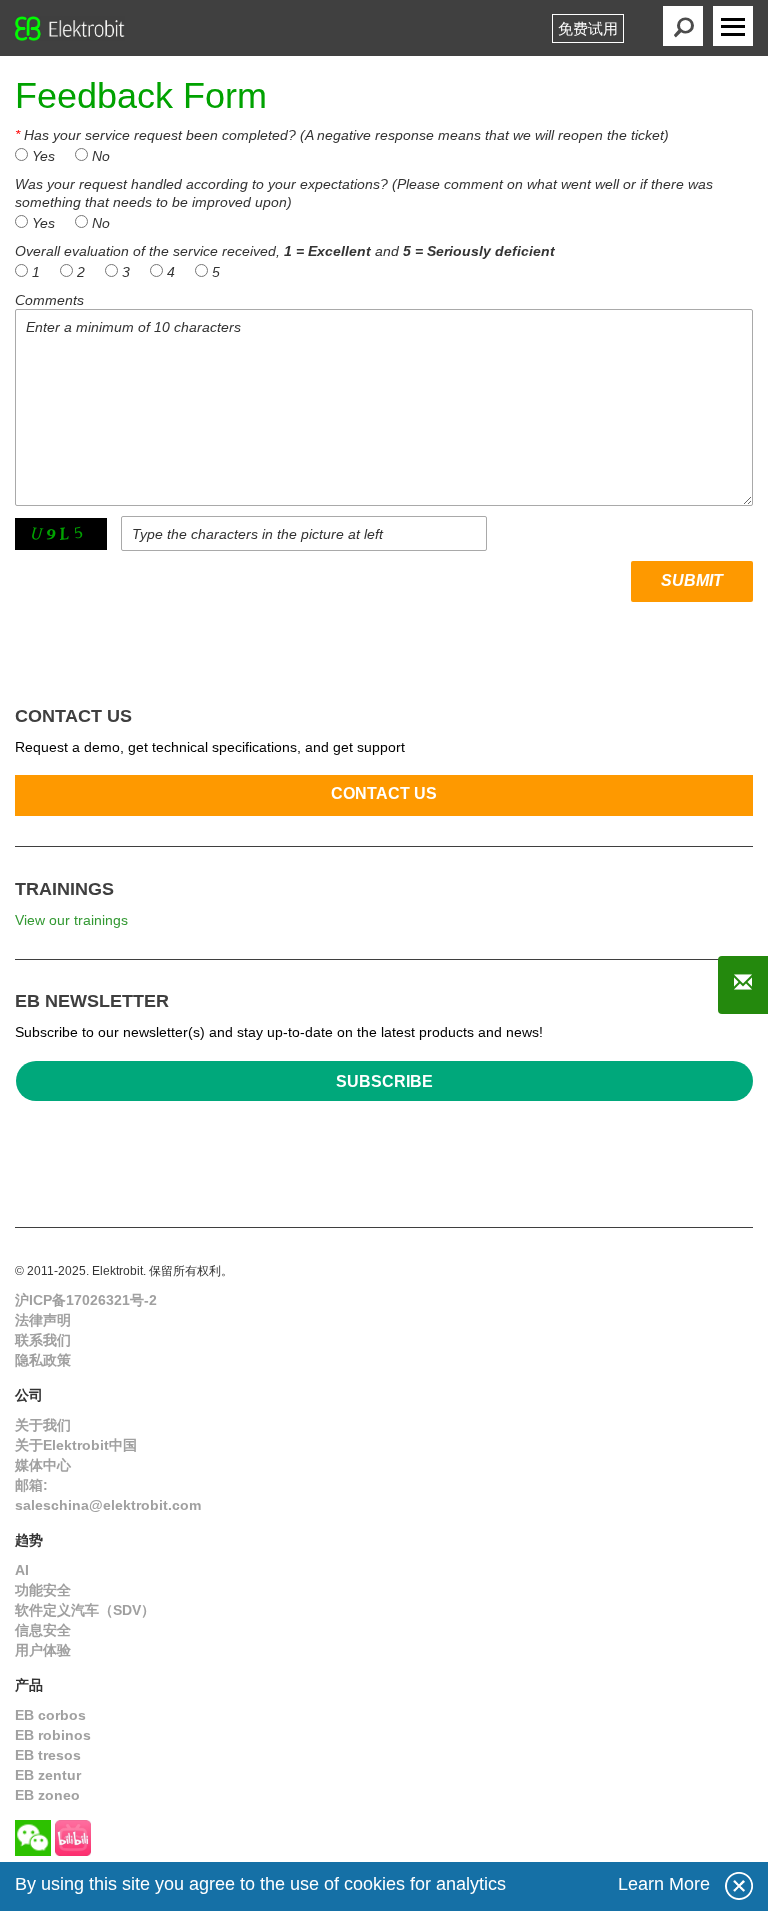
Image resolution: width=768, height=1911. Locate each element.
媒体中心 (43, 1465)
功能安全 (43, 1590)
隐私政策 (43, 1360)
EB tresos (48, 1755)
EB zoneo (47, 1795)
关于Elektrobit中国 (76, 1445)
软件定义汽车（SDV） (85, 1610)
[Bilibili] (73, 1837)
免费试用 (588, 28)
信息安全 (43, 1630)
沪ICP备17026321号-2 (86, 1300)
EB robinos (53, 1735)
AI (22, 1570)
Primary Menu (733, 26)
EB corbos (50, 1715)
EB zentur (48, 1775)
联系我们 (43, 1340)
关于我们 (43, 1425)
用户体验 (43, 1650)
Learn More (664, 1884)
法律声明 (43, 1320)
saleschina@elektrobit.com (108, 1505)
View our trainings (71, 920)
